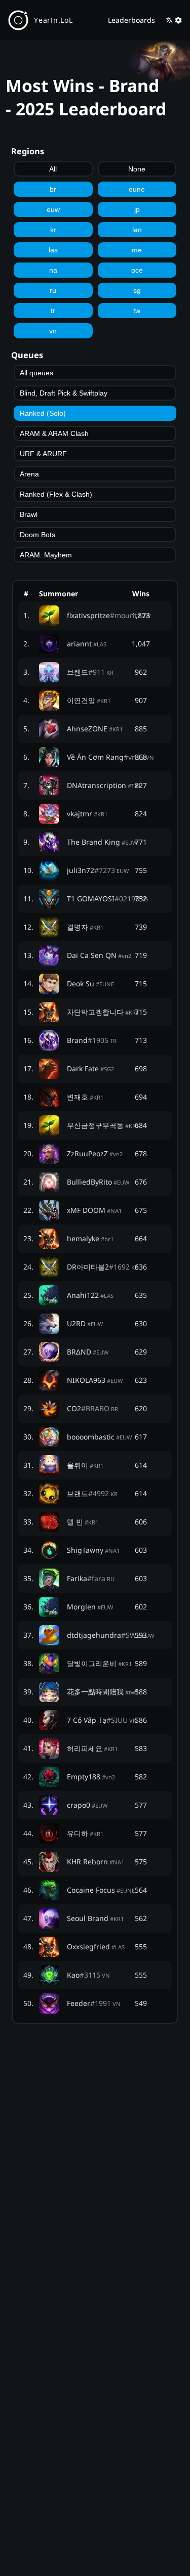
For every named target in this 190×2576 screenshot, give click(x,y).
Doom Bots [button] (37, 535)
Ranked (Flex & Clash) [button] (56, 494)
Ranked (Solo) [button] (43, 413)
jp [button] (137, 209)
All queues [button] (36, 373)
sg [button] (137, 290)
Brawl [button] (29, 514)
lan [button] (137, 230)
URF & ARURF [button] (43, 454)
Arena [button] (29, 474)
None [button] (137, 169)
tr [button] (53, 311)
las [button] (53, 250)
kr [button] (53, 230)
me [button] (137, 250)
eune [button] (137, 189)
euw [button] (53, 209)
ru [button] (53, 290)
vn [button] (53, 331)
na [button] (53, 270)
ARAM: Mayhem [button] (46, 555)
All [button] (53, 169)
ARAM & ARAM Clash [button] (54, 433)
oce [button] (137, 270)
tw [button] (137, 311)
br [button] (53, 189)
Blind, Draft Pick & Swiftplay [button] (64, 393)
